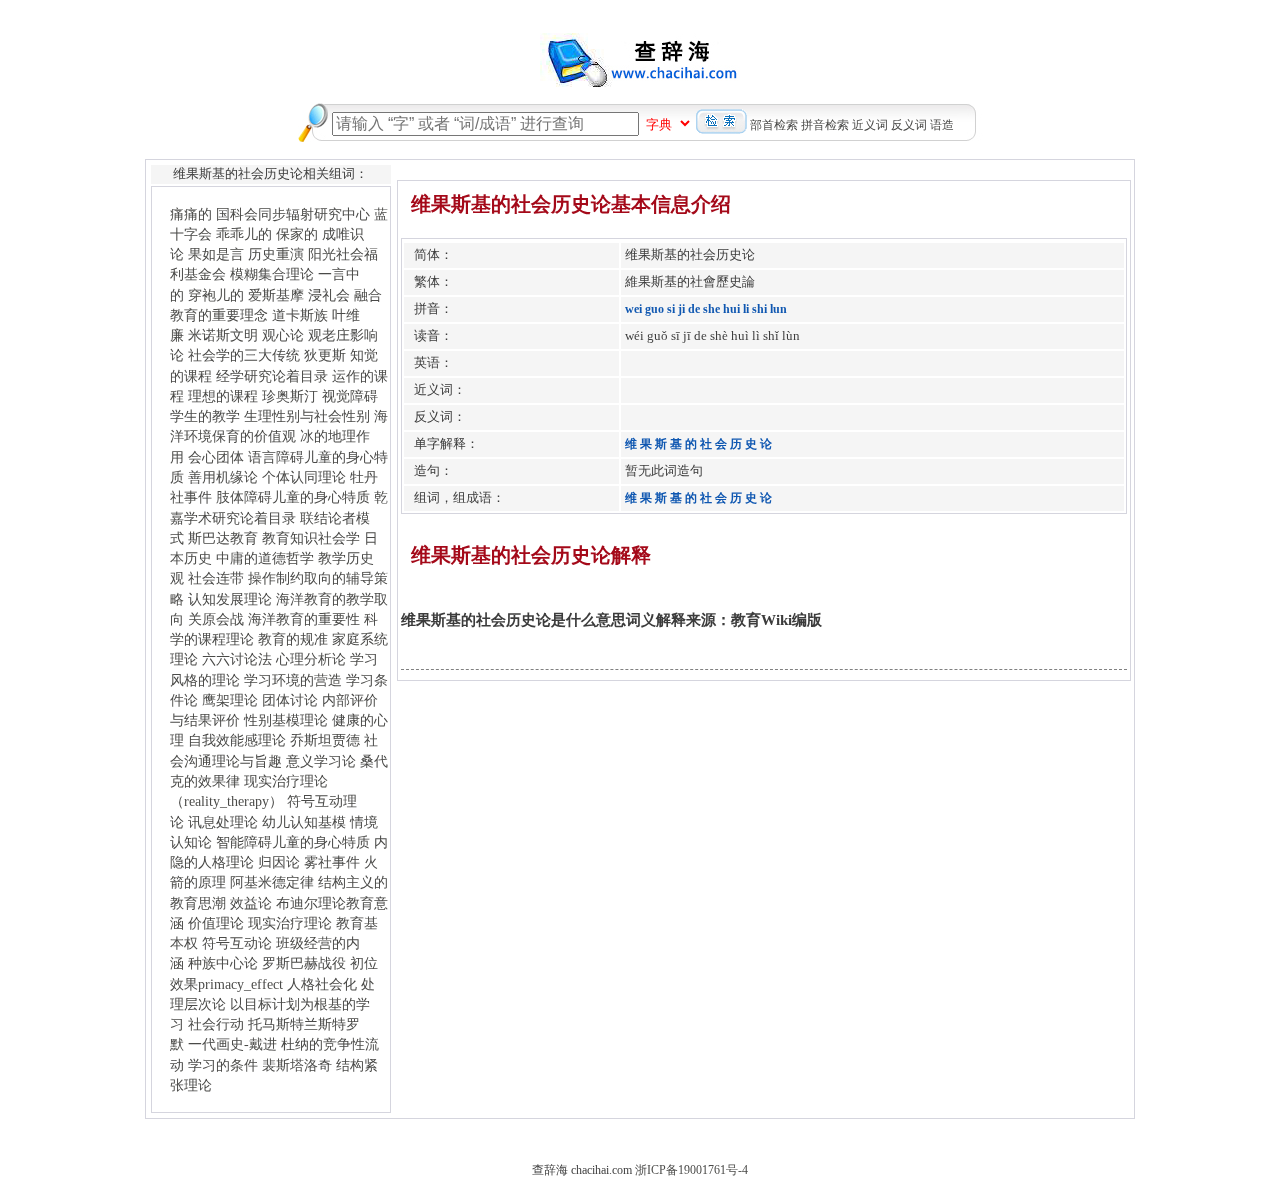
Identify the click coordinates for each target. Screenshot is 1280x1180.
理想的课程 (223, 396)
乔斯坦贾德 (325, 740)
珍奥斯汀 (290, 396)
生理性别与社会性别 (307, 416)
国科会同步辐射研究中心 (293, 214)
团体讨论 (290, 700)
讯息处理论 (223, 822)
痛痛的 (191, 214)
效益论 (251, 903)
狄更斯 (325, 355)
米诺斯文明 (223, 335)
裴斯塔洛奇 (297, 1065)
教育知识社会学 (311, 538)
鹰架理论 (230, 700)
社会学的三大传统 (244, 355)
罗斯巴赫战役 (304, 963)
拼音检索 (825, 125)
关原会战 (216, 619)
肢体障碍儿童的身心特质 (293, 497)
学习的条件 (223, 1065)
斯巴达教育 (223, 538)
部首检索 (774, 125)
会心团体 (216, 457)
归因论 (279, 862)
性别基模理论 (286, 720)
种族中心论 (223, 963)
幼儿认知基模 (304, 822)
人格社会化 (322, 984)
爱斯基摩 (276, 295)
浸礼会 (329, 295)
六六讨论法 (237, 659)
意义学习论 (321, 761)
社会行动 (216, 1024)
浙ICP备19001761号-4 (691, 1170)
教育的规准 (293, 639)
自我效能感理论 (237, 740)
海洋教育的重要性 (304, 619)
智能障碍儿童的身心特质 (293, 842)
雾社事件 (332, 862)
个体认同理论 (304, 477)
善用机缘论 (223, 477)
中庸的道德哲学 (265, 558)
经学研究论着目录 (272, 376)
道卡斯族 (300, 315)
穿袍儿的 (216, 295)
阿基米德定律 (272, 882)
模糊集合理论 (272, 274)
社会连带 (216, 578)
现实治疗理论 (290, 923)
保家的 (297, 234)
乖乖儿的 (244, 234)
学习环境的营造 (293, 680)
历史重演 (276, 254)
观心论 (283, 335)
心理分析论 (311, 659)
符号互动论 (237, 943)
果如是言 (216, 254)
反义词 (909, 125)
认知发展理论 (230, 599)
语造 (942, 125)
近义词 (870, 125)
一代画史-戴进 (232, 1044)
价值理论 (216, 923)
